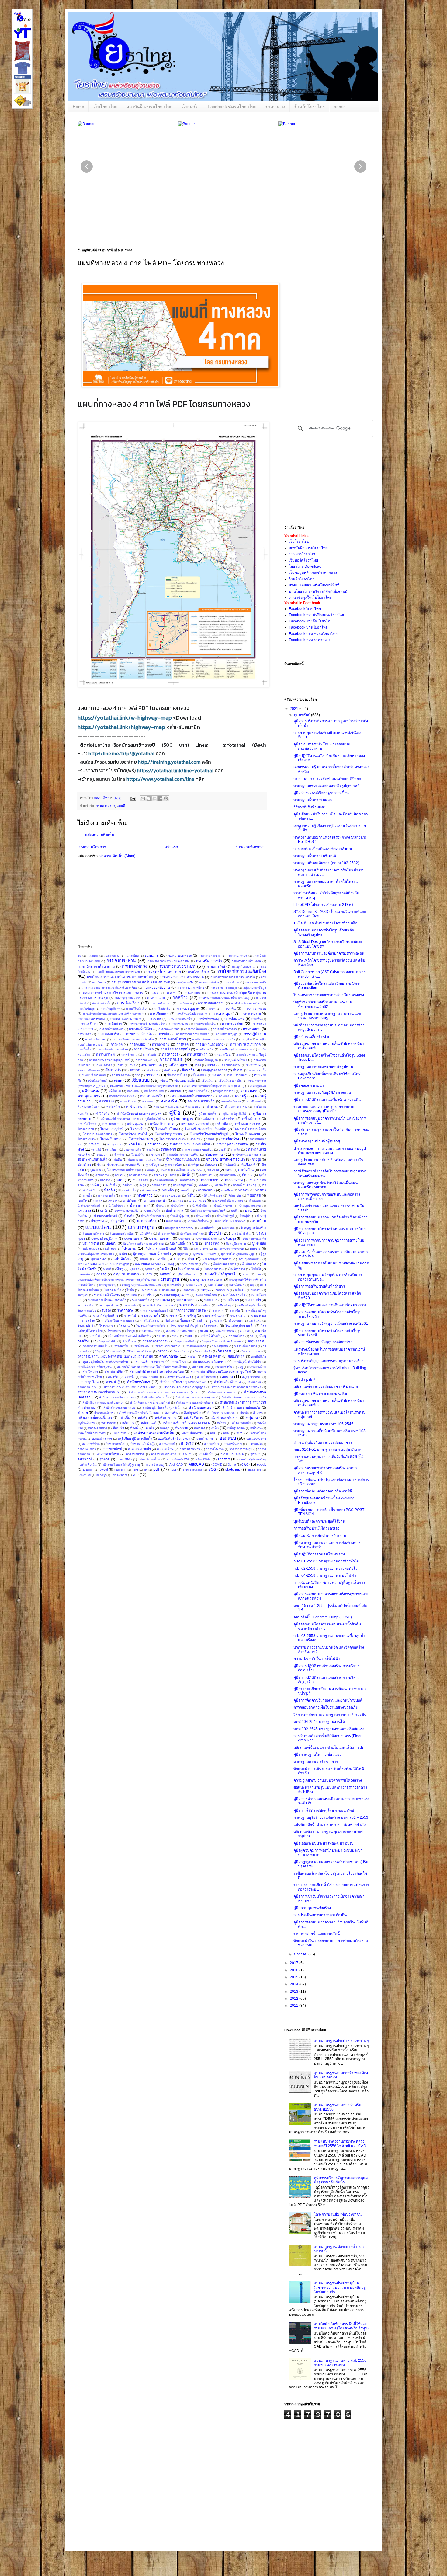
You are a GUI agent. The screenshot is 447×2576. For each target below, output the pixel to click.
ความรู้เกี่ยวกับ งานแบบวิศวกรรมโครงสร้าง (328, 1780)
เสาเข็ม (125, 1418)
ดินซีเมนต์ (248, 1165)
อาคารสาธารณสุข (241, 1449)
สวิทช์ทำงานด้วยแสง (178, 1377)
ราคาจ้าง (218, 1311)
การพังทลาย (161, 1044)
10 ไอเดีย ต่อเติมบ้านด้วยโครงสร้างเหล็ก (325, 923)
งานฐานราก (115, 1144)
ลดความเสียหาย (151, 1331)
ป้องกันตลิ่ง (178, 1243)
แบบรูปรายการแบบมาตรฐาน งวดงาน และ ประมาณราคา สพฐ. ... (327, 1016)
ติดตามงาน (206, 1175)
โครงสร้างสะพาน (248, 1134)
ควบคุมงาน (249, 1091)
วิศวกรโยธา (181, 1351)
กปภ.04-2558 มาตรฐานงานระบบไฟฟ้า (325, 1575)
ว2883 (189, 1336)
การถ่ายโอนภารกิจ (225, 1029)
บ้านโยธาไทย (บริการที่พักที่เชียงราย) (318, 591)
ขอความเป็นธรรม (89, 1070)
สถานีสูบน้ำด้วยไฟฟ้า (247, 1362)
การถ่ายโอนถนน (196, 1029)
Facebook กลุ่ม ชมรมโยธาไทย (313, 634)
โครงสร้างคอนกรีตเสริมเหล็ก (205, 1129)
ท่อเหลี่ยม (186, 1190)
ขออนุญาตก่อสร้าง (214, 1070)
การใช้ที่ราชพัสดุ (208, 1019)
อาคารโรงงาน (215, 1449)
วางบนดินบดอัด (196, 1346)
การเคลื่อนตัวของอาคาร (126, 1019)
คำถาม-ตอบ (193, 1107)
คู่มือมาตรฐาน (182, 1119)
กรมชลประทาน (121, 961)
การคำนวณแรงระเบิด (91, 1019)
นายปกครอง (197, 1200)
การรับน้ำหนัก (144, 1049)
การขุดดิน (229, 1008)
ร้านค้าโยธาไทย (310, 107)
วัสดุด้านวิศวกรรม (156, 1341)
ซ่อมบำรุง (84, 1165)
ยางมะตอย (169, 1290)
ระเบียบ (206, 1305)
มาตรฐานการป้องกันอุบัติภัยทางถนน (322, 1092)
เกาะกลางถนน (151, 1065)
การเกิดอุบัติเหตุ (110, 1009)
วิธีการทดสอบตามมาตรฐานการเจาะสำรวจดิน (330, 1715)
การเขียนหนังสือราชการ (191, 1014)
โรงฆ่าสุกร (106, 1326)
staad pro (254, 1470)
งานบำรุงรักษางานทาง (233, 1144)
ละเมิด (204, 1331)
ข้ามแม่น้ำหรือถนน (94, 1075)
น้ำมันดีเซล (178, 1206)
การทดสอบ (252, 1029)
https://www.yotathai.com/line (160, 779)
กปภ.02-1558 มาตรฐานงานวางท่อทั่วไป (326, 1568)
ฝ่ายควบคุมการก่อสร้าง (217, 1259)
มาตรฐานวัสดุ (108, 1285)
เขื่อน (164, 1081)
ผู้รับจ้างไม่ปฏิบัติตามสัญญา (238, 1254)
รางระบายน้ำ (151, 1316)
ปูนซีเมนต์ (259, 1243)
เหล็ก (215, 1428)
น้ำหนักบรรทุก (223, 1206)
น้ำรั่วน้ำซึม (200, 1206)
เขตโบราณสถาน (238, 1075)
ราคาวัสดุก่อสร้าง (106, 1316)
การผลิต (117, 1044)
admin (340, 107)
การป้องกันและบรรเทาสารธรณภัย (214, 1039)
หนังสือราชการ (165, 1418)
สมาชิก (113, 1377)
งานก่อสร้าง (230, 1139)
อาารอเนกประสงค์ (232, 1454)
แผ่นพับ (161, 1259)
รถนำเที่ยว (222, 1290)
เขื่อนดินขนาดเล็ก (230, 1081)
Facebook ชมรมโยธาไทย (232, 107)
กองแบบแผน (192, 993)
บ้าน (248, 1211)
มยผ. (246, 1274)
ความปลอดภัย (151, 1096)
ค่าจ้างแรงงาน (136, 1106)
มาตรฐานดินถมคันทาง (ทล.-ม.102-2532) (326, 863)
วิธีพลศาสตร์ (114, 1351)
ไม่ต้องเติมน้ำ (113, 1290)
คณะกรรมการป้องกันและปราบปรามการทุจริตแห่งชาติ (144, 1086)
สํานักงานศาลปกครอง (222, 1392)
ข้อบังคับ (135, 1070)
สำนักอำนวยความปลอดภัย (241, 1407)
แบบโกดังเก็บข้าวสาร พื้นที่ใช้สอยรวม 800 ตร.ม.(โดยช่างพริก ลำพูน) (341, 2326)
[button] (360, 166)
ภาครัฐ (101, 1274)
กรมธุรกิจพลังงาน (243, 967)
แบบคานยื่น (173, 1221)
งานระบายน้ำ (132, 1150)
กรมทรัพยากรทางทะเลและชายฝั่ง (168, 961)
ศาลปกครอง (169, 1356)
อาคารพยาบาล (87, 1449)
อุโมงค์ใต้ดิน (204, 1459)
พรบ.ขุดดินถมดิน (250, 1259)
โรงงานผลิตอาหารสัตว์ (150, 1326)
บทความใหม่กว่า (93, 847)
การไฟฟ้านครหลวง (209, 1044)
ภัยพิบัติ (256, 1269)
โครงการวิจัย (86, 1129)
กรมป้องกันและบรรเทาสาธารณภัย (118, 972)
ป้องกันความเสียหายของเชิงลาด (144, 1244)
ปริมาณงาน (91, 1243)
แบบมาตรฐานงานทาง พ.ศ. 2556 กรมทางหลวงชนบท (340, 2363)
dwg (245, 1464)
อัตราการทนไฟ (115, 1444)
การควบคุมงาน (250, 1014)
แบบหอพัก (228, 1228)
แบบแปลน (98, 1227)
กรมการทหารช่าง (210, 956)
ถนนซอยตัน (140, 1180)
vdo (136, 1475)
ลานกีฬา (95, 1336)
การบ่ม (164, 1034)
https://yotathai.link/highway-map (121, 727)
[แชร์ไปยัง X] (154, 798)
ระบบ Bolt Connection (158, 1305)
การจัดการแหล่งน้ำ (180, 1019)
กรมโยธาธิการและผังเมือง (241, 971)
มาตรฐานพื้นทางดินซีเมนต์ (315, 856)
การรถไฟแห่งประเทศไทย (112, 1049)
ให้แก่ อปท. (120, 1433)
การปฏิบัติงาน (255, 1034)
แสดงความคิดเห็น (100, 835)
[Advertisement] (214, 904)
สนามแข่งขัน (224, 1367)
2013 (295, 1992)
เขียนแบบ (140, 1080)
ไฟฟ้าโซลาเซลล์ (188, 1269)
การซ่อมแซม (235, 1019)
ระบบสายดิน (85, 1305)
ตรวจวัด (213, 1170)
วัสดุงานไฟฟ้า (108, 1341)
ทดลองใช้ (221, 1185)
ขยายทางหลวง (231, 1065)
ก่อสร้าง (180, 997)
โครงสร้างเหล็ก (111, 1139)
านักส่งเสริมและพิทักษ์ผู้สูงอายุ (121, 1465)
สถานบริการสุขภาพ (149, 1362)
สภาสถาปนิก (114, 1372)
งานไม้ (97, 1150)
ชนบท (155, 1155)
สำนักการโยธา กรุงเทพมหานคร (183, 1382)
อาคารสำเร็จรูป (108, 1454)
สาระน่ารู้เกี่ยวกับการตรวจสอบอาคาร (323, 1442)
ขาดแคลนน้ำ (258, 1070)
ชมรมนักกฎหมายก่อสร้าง (183, 1155)
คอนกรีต (169, 1101)
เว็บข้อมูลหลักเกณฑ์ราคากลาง (313, 573)
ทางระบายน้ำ (106, 1195)
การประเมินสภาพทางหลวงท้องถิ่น (133, 1039)
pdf (156, 1469)
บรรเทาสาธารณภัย (126, 1211)
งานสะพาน (168, 1149)
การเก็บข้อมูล (86, 1009)
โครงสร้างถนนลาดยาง (97, 1134)
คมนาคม (176, 1091)
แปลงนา (110, 1249)
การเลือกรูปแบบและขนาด (236, 1049)
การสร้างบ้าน (129, 1055)
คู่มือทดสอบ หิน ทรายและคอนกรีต (320, 1394)
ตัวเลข (119, 1175)
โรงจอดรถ (211, 1326)
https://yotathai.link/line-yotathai (175, 770)
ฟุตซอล (134, 1269)
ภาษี (149, 1274)
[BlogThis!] (149, 798)
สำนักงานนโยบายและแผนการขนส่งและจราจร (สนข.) (164, 1392)
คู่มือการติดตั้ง (207, 1114)
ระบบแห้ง (131, 1305)
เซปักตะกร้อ (133, 1165)
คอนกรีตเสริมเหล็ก (201, 1101)
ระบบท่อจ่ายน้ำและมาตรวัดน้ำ (107, 1300)
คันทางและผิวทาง (89, 1107)
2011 (295, 2006)
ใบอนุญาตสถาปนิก (122, 1234)
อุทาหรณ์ (85, 1459)
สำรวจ (83, 1413)
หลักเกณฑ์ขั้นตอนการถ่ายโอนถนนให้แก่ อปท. (329, 1747)
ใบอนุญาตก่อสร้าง (253, 1228)
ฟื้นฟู (120, 1269)
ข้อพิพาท (153, 1070)
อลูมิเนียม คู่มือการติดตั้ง (135, 1439)
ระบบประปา (186, 1300)
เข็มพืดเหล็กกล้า (98, 1081)
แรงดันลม (255, 1321)
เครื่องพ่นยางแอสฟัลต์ (195, 1124)
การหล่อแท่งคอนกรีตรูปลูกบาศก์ (109, 1060)
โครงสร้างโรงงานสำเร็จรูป (209, 1134)
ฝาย (191, 1259)
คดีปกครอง (91, 1091)
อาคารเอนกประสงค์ (164, 1454)
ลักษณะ (245, 1331)
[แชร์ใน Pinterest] (166, 798)
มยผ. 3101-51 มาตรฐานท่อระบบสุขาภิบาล (327, 1449)
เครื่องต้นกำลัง (112, 1124)
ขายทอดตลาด (121, 1075)
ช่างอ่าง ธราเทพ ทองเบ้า (226, 1159)
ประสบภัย (185, 1239)
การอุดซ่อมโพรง (235, 1060)
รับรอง (106, 1310)
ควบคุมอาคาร (89, 1096)
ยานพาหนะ (189, 1290)
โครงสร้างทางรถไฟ (133, 1134)
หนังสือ (143, 1418)
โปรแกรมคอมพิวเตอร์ (161, 1249)
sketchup (233, 1470)
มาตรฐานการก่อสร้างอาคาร (316, 1762)
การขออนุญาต (188, 1008)
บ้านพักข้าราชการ (152, 1216)
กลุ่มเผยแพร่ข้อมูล (255, 988)
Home (78, 107)
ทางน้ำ (87, 1195)
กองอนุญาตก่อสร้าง (128, 998)
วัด (252, 1336)
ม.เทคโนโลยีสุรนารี (220, 1274)
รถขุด (205, 1290)
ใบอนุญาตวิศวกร (93, 1234)
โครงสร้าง (138, 1129)
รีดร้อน (170, 1321)
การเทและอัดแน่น (139, 1034)
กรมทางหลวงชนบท (177, 966)
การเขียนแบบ (160, 1014)
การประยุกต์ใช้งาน (173, 1039)
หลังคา (221, 1423)
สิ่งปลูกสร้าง (193, 1413)
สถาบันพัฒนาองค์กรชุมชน (95, 1367)
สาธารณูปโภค (88, 1382)
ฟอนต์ (107, 1269)
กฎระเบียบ (132, 956)
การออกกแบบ (144, 1060)
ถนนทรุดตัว (187, 1180)
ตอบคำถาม (102, 1175)
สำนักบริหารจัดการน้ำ (155, 1397)
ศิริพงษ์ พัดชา (212, 1356)
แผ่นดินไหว (123, 1259)
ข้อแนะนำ (113, 1070)
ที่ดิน (191, 1195)
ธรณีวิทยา (130, 1200)
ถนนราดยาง (210, 1180)
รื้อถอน (185, 1320)
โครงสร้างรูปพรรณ (168, 1134)
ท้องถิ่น (109, 1190)
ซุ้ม (99, 1165)
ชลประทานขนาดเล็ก (92, 1159)
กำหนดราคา (104, 1065)
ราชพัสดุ (190, 1316)
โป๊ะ (186, 1249)
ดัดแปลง (211, 1165)
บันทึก (235, 1211)
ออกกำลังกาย (205, 1439)
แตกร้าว (105, 1180)
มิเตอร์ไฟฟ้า (216, 1285)
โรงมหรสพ (114, 1331)
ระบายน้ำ (187, 1305)
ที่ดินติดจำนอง (213, 1195)
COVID (217, 1465)
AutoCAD (196, 1464)
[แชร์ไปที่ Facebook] (160, 798)
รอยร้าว (148, 1295)
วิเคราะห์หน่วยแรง (246, 1346)
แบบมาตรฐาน (141, 1228)
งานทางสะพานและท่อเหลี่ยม (190, 1144)
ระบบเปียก (211, 1300)
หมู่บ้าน (252, 1418)
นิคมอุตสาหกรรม (250, 1206)
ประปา (215, 1233)
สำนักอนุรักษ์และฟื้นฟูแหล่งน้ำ (162, 1408)
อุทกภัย (255, 1454)
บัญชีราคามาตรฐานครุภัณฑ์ (208, 1211)
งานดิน (135, 1144)
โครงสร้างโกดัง (166, 1129)
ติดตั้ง (186, 1175)
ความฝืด (224, 1096)
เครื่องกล (208, 1119)
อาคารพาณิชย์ (112, 1449)
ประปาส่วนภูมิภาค (104, 1239)
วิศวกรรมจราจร (252, 1351)
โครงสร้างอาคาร (141, 1139)
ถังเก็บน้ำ (111, 1185)
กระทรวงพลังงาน (157, 987)
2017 (295, 1963)
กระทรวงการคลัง (255, 982)
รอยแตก (132, 1295)
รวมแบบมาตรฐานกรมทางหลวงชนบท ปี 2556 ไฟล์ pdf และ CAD (340, 2143)
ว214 (175, 1336)
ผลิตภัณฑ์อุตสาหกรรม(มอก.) (96, 1254)
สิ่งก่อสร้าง (172, 1413)
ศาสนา (192, 1356)
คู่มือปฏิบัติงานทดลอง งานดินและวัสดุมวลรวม (330, 1305)
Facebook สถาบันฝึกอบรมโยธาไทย (317, 615)
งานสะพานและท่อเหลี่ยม (198, 1150)
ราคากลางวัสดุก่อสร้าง (190, 1310)
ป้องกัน (111, 1243)
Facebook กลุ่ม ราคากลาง (310, 640)
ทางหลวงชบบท (171, 1195)
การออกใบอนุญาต (206, 1060)
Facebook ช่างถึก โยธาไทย (311, 621)
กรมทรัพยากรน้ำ (209, 961)
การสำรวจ (170, 1054)
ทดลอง (203, 1185)
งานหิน (236, 1150)
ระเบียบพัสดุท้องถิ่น (249, 1305)
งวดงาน (195, 1139)
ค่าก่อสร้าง (113, 1107)
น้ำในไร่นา (116, 1206)
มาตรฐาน (170, 1279)
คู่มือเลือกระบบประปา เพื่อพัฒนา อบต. (323, 1843)
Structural (84, 1475)
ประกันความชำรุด (191, 1234)
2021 (295, 709)
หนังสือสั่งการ (193, 1418)
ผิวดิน (123, 1254)
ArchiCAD (176, 1465)
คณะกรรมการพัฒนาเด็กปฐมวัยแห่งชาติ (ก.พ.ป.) (214, 1086)
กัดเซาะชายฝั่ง (101, 1003)
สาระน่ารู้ (113, 1382)
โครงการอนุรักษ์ (112, 1129)
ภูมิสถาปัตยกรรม (188, 1274)
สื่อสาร (257, 1413)
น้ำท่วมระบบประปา (89, 1206)
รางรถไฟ (130, 1316)
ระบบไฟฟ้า (231, 1300)
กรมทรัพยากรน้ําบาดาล (246, 961)
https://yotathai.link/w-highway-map (125, 718)
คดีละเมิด (133, 1091)
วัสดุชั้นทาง (129, 1341)
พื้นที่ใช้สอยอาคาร (224, 1264)
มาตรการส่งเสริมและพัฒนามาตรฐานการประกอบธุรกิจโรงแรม (117, 1280)
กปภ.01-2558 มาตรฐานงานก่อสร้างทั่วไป (326, 1561)
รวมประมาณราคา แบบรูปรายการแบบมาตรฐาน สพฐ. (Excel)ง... (324, 1109)
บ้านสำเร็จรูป (225, 1216)
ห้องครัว (118, 1428)
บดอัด (104, 1211)
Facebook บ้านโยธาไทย (308, 627)
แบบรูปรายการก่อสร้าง (179, 1228)
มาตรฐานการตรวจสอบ (207, 1280)
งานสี (222, 1150)
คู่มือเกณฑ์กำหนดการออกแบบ (120, 1119)
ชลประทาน (214, 1155)
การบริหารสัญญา (227, 1034)
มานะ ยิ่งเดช (194, 1285)
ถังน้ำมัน (128, 1185)
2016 (295, 1970)
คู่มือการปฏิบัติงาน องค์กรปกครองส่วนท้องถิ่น (329, 953)
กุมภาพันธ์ (303, 715)
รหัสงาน (256, 1290)
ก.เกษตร (93, 956)
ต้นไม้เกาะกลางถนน (189, 1170)
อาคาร (187, 1443)
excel (104, 1470)
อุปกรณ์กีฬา (124, 1459)
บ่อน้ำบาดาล (175, 1211)
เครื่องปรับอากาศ (162, 1124)
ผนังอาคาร (201, 1249)
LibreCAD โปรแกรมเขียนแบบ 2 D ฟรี (323, 905)
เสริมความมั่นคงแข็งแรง (95, 1418)
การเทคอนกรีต (108, 1034)
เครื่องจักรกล (251, 1119)
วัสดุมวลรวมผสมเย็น (96, 1346)
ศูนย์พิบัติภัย (259, 1356)
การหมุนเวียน (222, 1055)
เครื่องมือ (222, 1124)
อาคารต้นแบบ (233, 1444)
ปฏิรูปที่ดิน (146, 1234)
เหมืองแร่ (200, 1428)
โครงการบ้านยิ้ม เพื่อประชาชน (338, 2214)
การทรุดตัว (84, 1034)
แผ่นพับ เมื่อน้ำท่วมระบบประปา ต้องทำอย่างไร (330, 1825)
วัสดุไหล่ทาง (142, 1346)
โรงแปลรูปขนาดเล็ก (240, 1326)
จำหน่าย (119, 1155)
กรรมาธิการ (232, 982)
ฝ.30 (177, 1259)
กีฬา (132, 1065)
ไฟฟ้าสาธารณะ (214, 1269)
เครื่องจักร (228, 1119)
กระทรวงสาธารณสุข (224, 988)
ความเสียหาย (128, 1101)
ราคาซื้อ (235, 1311)
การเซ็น (256, 1019)
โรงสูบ (131, 1331)
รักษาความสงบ (87, 1311)
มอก (258, 1274)
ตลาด (229, 1170)
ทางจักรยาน (206, 1190)
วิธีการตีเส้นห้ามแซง (310, 807)
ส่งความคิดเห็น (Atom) (117, 856)
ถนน (120, 1180)
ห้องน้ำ (135, 1428)
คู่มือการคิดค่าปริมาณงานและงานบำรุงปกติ (328, 1700)
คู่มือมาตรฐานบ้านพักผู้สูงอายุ (317, 1141)
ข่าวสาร (152, 1075)
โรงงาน (124, 1326)
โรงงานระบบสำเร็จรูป (184, 1326)
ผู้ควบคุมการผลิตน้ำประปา (152, 1254)
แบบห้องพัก (208, 1228)
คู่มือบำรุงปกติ (305, 1379)
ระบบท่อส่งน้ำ (140, 1300)
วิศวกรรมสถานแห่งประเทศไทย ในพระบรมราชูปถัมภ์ (115, 1356)
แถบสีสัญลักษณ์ (183, 1185)
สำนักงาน (255, 1382)
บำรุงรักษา (119, 1221)
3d (79, 956)
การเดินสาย (113, 1024)
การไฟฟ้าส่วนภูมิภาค (245, 1044)
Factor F (120, 1470)
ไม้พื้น (130, 1290)
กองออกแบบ (156, 998)
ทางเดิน (244, 1190)
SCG (212, 1470)
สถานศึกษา (179, 1362)
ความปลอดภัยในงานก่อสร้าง (192, 1096)
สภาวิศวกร (90, 1372)
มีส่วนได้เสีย (237, 1285)
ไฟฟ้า (165, 1269)
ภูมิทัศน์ (165, 1274)
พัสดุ (171, 1264)
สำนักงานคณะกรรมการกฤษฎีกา (185, 1387)
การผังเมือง (137, 1044)
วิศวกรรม (225, 1351)
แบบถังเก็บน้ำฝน (198, 1221)
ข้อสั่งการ (170, 1070)
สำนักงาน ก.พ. (87, 1387)
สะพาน (227, 1377)
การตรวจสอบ (233, 1024)
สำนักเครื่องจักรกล (227, 1382)
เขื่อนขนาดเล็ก (185, 1081)
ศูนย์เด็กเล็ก (236, 1356)
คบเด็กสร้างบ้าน (154, 1091)
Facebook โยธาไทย (305, 609)
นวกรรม (178, 1201)
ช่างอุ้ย (256, 1159)
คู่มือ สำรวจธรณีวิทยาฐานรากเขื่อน (321, 793)
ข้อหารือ (188, 1070)
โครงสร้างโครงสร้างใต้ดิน (250, 1129)
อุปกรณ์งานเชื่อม (149, 1459)
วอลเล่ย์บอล (237, 1336)
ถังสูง (143, 1185)
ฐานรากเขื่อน (174, 1165)
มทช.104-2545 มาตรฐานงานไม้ (319, 1722)
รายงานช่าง (238, 1316)
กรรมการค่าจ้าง (209, 982)
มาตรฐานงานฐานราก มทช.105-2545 (323, 1424)
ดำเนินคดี (230, 1165)
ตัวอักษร (159, 1175)
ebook (262, 1464)
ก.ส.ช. (172, 993)
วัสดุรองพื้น (121, 1346)
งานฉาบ (95, 1144)
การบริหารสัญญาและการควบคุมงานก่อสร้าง (328, 1361)
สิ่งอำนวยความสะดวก (221, 1413)
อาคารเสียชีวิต (135, 1454)
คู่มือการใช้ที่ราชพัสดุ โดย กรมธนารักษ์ (324, 1810)
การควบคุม (222, 1014)
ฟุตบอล (150, 1269)
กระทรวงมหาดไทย (191, 987)
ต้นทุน (151, 1170)
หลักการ (128, 1423)
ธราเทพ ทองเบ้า (155, 1200)
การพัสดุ (182, 1044)
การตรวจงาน (180, 1024)
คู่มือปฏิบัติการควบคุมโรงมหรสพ (319, 1554)
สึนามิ (244, 1413)
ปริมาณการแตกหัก (254, 1239)
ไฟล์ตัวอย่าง (237, 1269)
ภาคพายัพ (84, 1274)
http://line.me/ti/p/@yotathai (121, 753)
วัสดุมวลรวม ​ (257, 1341)
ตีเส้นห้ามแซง (228, 1175)
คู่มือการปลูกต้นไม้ (234, 1114)
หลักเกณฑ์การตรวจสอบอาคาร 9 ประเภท (326, 1386)
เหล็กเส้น (256, 1428)
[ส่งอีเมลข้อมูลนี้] (143, 798)
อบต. (226, 1433)
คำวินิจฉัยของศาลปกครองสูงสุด (139, 1113)
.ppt (173, 1470)
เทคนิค (82, 1200)
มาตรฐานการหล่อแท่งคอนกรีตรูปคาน (323, 1067)
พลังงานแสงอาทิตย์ (148, 1264)
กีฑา (121, 1065)
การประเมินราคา (96, 1039)
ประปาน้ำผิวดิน (241, 1234)
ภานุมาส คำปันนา (126, 1274)
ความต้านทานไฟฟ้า (122, 1096)
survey (101, 1475)
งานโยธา (112, 1150)
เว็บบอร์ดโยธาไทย (303, 560)
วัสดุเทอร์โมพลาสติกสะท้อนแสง (222, 1341)
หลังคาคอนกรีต (241, 1423)
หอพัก (150, 1428)
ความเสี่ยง (106, 1101)
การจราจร (154, 1019)
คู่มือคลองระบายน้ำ (309, 1085)
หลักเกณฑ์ (149, 1423)
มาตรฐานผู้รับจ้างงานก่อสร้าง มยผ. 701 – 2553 (331, 1817)
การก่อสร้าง (128, 1003)
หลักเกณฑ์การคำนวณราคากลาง (187, 1423)
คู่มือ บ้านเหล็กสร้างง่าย (312, 1037)
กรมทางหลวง (105, 806)
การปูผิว (246, 1039)
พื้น (205, 1264)
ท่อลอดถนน (149, 1190)
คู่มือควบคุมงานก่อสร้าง (312, 1908)
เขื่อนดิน (207, 1081)
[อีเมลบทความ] (133, 798)
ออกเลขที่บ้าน (91, 1444)
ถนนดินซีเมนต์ (164, 1180)
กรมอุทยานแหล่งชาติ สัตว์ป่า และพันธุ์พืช (140, 982)
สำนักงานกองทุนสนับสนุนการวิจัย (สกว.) (130, 1387)
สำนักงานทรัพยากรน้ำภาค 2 (98, 1392)
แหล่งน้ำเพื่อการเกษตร (92, 1433)
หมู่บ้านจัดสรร (86, 1423)
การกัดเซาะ (185, 1003)
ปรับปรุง (230, 1239)
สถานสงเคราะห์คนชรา (209, 1362)
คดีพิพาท (114, 1091)
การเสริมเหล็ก (197, 1054)
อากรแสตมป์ (167, 1444)
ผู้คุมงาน (183, 1254)
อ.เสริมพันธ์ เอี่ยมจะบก (174, 1439)
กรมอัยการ (99, 982)
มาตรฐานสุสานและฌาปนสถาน (141, 1285)
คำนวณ (212, 1106)
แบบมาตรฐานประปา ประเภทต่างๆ (341, 2041)
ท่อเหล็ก (168, 1190)
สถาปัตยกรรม (201, 1367)
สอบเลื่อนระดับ (206, 1377)
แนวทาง (84, 1211)
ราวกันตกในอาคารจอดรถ (118, 1321)
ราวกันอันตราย (150, 1321)
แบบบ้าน (259, 1221)
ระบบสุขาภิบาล (109, 1305)
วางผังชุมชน (220, 1346)
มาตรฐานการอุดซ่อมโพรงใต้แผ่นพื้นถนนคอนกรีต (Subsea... (326, 1185)
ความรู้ (241, 1096)
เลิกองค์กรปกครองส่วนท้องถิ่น (129, 1336)
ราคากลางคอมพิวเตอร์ (154, 1311)
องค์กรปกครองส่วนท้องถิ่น (154, 1433)
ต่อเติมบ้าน (246, 1170)
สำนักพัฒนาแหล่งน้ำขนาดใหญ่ (150, 1402)
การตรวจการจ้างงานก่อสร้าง (147, 1024)
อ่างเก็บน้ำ (206, 1454)
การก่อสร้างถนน (161, 1003)
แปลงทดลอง (91, 1249)
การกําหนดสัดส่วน (211, 1003)
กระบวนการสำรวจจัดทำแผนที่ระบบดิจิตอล (327, 779)
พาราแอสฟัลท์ (189, 1264)
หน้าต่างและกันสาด (224, 1418)
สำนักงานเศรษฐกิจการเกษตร (117, 1397)
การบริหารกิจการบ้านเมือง (193, 1034)
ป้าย (195, 1243)
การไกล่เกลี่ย (162, 1009)
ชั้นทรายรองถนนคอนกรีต (144, 1160)
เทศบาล (113, 1201)
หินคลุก (165, 1428)
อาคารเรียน (165, 1449)
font (135, 1470)
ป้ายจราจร (212, 1243)
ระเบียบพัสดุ (224, 1305)
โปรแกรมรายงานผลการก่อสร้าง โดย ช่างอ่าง (329, 995)
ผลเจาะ (255, 1249)
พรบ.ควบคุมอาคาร (91, 1264)
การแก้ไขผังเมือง (137, 1009)
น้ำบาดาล (138, 1206)
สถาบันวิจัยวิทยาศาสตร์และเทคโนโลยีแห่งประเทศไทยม (152, 1367)
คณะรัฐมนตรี (258, 1086)
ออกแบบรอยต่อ (256, 1439)
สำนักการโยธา (139, 1382)
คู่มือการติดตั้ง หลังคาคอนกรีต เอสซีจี (323, 1491)
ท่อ (264, 1185)
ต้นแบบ (165, 1170)
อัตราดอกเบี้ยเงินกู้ (142, 1444)
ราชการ (172, 1316)
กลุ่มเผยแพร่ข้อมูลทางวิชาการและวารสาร (113, 993)
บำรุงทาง (97, 1221)
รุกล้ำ (200, 1321)
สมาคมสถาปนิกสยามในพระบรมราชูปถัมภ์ (221, 1372)
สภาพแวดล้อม (257, 1367)
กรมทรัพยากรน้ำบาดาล (96, 966)
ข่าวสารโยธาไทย (303, 554)
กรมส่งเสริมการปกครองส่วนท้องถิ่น (233, 977)
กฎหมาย (152, 955)
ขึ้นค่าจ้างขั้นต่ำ (177, 1075)
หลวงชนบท (109, 1423)
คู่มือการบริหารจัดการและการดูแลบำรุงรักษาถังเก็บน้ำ (341, 2180)
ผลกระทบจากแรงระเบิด (229, 1249)
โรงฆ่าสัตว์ (85, 1326)
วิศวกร (163, 1351)
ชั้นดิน (118, 1160)
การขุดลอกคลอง (254, 1008)
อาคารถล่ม (255, 1444)
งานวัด (151, 1150)
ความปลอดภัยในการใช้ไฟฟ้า (317, 1659)
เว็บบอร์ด (190, 107)
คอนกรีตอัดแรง (231, 1101)
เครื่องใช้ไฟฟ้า (87, 1124)
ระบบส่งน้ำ (253, 1300)
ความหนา (148, 1101)
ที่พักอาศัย (235, 1195)
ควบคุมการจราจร (224, 1091)
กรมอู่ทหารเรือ (185, 982)
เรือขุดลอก (236, 1321)
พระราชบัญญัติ (120, 1264)
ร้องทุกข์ (83, 1295)
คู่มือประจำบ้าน (155, 1119)
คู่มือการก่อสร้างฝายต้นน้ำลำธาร (319, 1286)
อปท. (240, 1433)
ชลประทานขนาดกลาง (247, 1155)
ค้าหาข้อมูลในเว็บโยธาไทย (310, 598)
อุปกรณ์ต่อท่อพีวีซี (178, 1459)
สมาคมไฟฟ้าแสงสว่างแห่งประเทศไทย (157, 1372)
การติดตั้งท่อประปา (111, 1029)
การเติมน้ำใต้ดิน (140, 1029)
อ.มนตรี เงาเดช (102, 1439)
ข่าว (138, 1075)
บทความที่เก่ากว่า (250, 847)
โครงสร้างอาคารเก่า (172, 1139)
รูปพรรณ (216, 1320)
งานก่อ (210, 1139)
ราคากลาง (275, 107)
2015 (295, 1977)
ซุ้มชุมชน (113, 1165)
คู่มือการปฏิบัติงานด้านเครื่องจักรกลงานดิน (327, 1099)
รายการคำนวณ (213, 1316)
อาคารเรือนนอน (190, 1449)
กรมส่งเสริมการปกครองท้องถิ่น (182, 977)
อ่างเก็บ (187, 1454)
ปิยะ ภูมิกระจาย (236, 1244)
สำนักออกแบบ (200, 1407)
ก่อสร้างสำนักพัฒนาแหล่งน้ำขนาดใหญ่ (224, 998)
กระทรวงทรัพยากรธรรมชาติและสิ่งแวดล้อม (110, 988)
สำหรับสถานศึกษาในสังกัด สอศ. (139, 1413)
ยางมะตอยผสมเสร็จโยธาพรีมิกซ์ (314, 585)
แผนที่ (121, 806)
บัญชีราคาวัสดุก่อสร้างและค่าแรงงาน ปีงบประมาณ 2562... (323, 1004)
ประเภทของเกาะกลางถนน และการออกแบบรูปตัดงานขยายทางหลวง (330, 1151)
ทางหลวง (145, 1195)
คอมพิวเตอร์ (254, 1101)
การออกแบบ (171, 1060)
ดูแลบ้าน (96, 1170)
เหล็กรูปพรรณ (236, 1428)
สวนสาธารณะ (149, 1377)
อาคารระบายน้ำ (139, 1449)
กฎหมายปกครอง (180, 955)
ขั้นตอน (238, 1070)
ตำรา (173, 1175)
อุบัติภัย (104, 1459)
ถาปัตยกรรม (159, 1185)
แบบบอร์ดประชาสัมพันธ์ (230, 1221)
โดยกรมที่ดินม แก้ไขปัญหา (124, 1170)
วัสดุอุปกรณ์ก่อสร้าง (168, 1346)
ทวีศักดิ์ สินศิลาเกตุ (245, 1185)
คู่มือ (175, 1113)
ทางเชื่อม (227, 1190)
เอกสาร (224, 1459)
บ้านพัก (129, 1216)
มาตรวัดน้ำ (174, 1285)
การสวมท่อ (150, 1055)
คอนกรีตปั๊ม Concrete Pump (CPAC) (323, 1617)
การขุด (211, 1009)
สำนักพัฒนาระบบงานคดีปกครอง (103, 1402)
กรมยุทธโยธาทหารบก (164, 972)
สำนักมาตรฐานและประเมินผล (195, 1402)
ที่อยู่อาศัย (254, 1195)
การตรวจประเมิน (205, 1024)
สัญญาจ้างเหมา (252, 1377)
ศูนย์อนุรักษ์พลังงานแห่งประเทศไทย (106, 1362)
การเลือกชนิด (205, 1049)
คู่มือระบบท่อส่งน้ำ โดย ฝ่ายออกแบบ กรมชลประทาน (322, 746)
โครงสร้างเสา (86, 1139)
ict (146, 1470)
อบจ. (213, 1433)
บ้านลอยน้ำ (203, 1216)
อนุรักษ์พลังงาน (192, 1433)
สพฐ (240, 1367)
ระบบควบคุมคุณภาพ (175, 1295)
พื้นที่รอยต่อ (249, 1264)
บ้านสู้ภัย (245, 1216)
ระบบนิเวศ (162, 1300)
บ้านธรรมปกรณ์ (106, 1216)
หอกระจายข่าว (98, 1428)
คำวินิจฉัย (102, 1113)
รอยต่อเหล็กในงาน (107, 1295)
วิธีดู (97, 1351)
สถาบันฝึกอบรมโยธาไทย (149, 107)
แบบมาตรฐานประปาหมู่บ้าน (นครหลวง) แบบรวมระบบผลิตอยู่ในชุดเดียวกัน (340, 2287)
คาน (156, 1107)
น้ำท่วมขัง (255, 1201)
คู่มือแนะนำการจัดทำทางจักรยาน (320, 1536)
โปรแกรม (129, 1249)
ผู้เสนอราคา (99, 1259)
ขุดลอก (217, 1075)
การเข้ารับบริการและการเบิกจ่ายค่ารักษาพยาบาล (114, 1014)
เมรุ (252, 1285)
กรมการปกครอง (237, 956)
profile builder (192, 1470)
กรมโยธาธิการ (199, 972)
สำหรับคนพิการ (104, 1413)
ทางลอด (126, 1195)
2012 (295, 1999)
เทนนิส (98, 1201)
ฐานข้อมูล (153, 1165)
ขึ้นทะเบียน (200, 1075)
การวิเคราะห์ (105, 1054)
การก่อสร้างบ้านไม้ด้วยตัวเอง (316, 1528)
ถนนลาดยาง (234, 1180)
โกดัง (198, 1065)
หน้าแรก (171, 847)
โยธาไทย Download (305, 566)
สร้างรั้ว (130, 1377)
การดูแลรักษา (88, 1024)
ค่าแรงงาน (172, 1107)
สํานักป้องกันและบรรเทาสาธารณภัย (243, 1397)
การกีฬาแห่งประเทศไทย (246, 1003)
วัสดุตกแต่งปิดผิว (185, 1341)
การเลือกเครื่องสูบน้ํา (175, 1049)
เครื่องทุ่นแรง (135, 1124)
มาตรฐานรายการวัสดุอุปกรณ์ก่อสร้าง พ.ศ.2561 (331, 1323)
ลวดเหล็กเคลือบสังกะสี (180, 1331)
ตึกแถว (247, 1175)
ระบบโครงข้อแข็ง (234, 1295)
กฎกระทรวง (112, 956)
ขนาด (211, 1065)
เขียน (118, 1081)
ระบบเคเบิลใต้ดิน (206, 1295)
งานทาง (154, 1144)
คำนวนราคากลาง (236, 1107)
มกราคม (301, 1954)
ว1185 (161, 1336)
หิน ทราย (182, 1428)
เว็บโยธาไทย (105, 107)
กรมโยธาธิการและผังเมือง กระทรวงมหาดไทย (120, 977)
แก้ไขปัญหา (178, 1065)
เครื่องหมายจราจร (248, 1124)
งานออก (102, 1155)
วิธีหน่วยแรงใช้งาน (140, 1351)
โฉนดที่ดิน (138, 1155)
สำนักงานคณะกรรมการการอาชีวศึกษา (236, 1387)
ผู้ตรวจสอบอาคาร (204, 1254)
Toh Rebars (119, 1475)
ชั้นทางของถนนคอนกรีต (183, 1159)
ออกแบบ (228, 1438)
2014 (295, 1984)
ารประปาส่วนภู (155, 1465)
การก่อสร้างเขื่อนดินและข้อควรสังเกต (323, 849)
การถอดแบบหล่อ (169, 1029)
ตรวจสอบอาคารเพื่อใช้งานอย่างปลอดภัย (326, 1707)
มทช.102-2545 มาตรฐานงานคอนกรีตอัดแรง (329, 1729)
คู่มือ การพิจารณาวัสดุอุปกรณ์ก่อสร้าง (323, 1342)
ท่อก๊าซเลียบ (90, 1190)
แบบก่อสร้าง (147, 1221)
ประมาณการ (133, 1239)
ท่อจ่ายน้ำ (130, 1190)
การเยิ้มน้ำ (84, 1049)
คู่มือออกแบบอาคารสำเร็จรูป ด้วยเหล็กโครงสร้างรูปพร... (324, 932)
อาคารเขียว (211, 1444)
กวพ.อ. (155, 993)
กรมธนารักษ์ (216, 966)
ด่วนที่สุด (193, 1165)
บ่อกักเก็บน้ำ (152, 1211)
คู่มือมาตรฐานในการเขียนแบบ (318, 1754)
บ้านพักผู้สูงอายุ (180, 1216)
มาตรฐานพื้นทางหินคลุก (313, 800)
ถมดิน (95, 1185)
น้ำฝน (160, 1206)
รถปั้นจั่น (240, 1290)
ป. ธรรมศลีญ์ (166, 1234)
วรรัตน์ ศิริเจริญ (211, 1336)
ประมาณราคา (160, 1239)
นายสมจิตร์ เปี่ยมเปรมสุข (228, 1201)
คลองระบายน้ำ (198, 1091)
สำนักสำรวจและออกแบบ (119, 1408)
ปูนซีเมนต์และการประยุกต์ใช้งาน (319, 1521)
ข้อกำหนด (253, 1065)
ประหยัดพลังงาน (207, 1239)
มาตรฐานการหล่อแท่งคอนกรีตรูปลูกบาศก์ (326, 786)
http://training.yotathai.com (169, 762)
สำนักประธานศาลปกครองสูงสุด (195, 1397)
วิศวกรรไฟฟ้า (203, 1351)
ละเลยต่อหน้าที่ (225, 1331)
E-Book (88, 1470)
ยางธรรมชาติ (148, 1290)
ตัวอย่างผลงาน (138, 1175)
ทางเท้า (261, 1190)
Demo (232, 1465)
